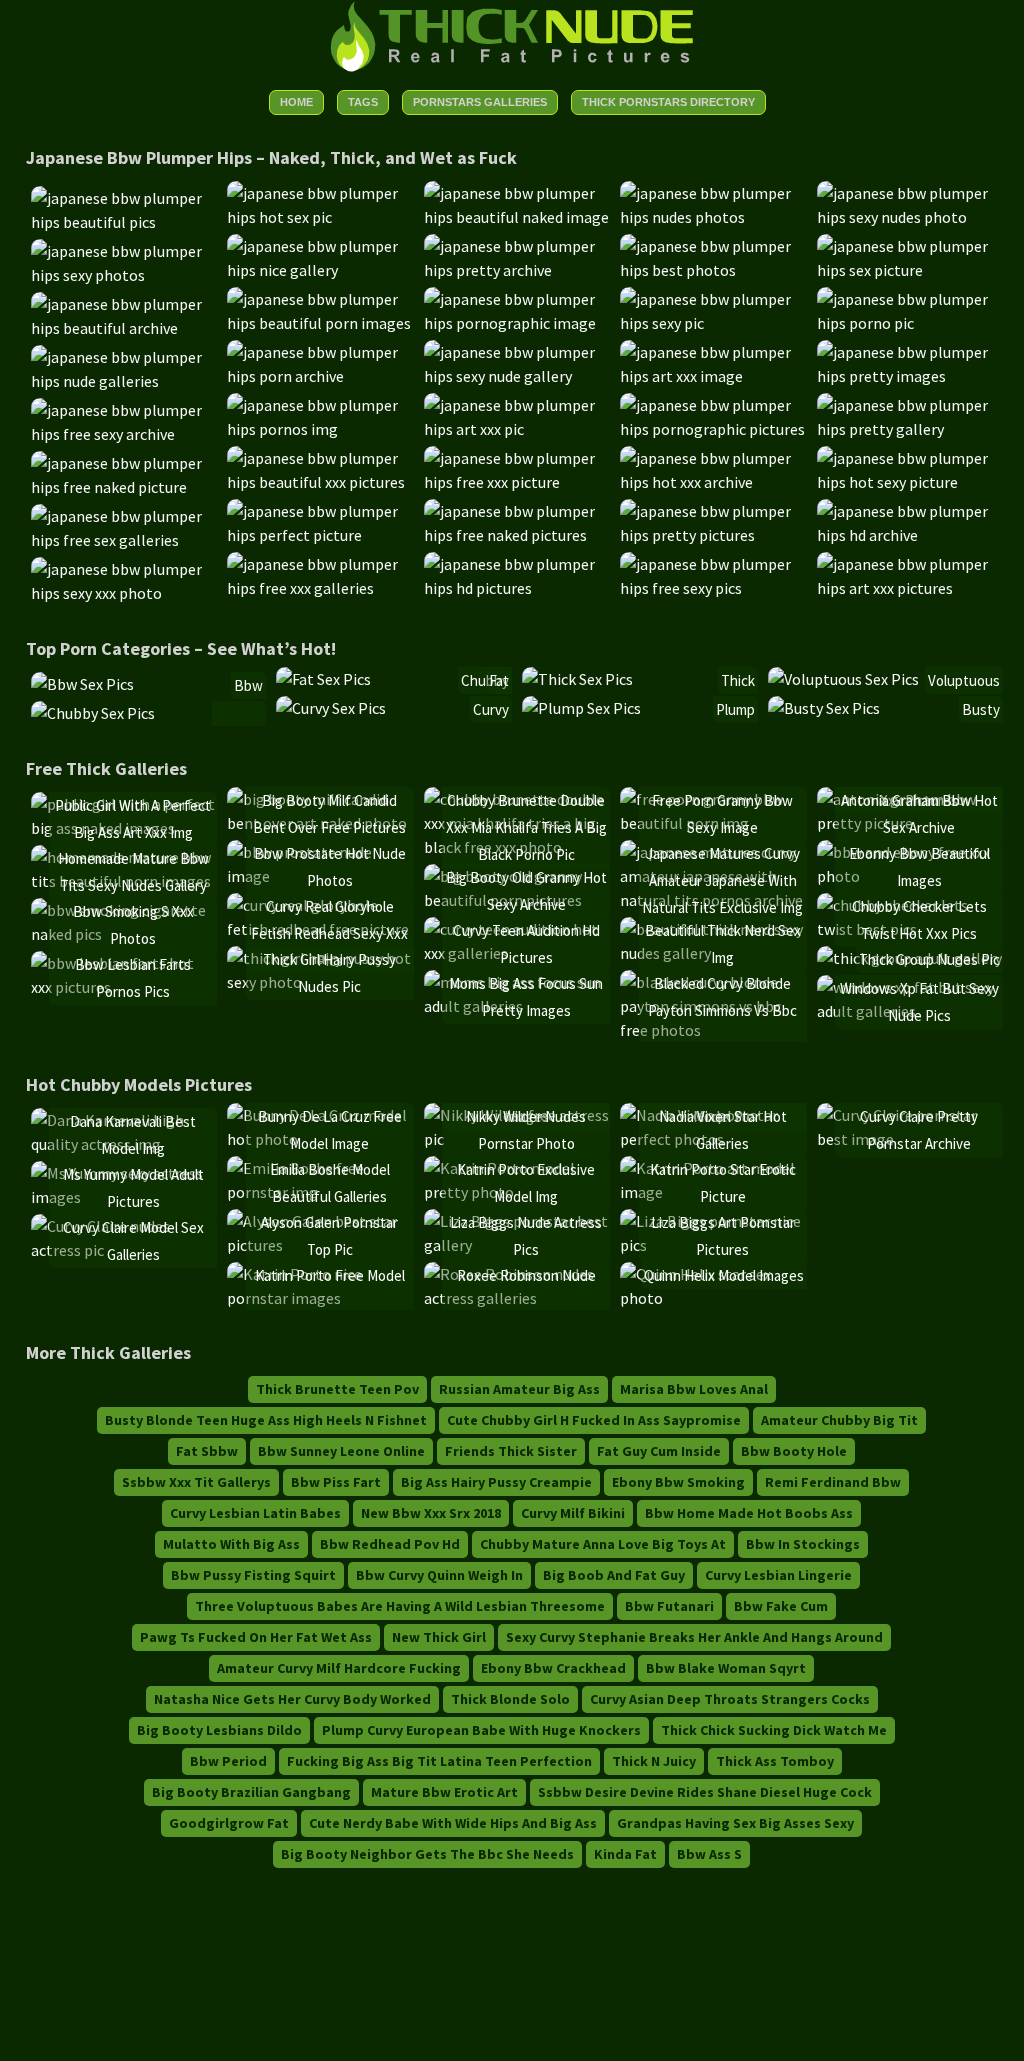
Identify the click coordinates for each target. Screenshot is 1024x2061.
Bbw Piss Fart (336, 1482)
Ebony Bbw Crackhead (553, 1668)
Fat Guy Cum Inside (659, 1451)
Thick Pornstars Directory (668, 102)
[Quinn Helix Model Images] (713, 1298)
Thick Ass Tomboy (775, 1761)
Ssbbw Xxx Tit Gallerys (196, 1482)
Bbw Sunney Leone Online (341, 1451)
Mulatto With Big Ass (231, 1544)
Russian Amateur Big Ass (519, 1389)
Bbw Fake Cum (781, 1606)
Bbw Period (228, 1761)
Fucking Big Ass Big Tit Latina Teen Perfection (439, 1761)
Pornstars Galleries (480, 102)
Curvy (491, 709)
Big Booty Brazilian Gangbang (251, 1792)
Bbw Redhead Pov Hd (390, 1544)
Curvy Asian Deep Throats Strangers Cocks (730, 1699)
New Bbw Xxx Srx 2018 (431, 1513)
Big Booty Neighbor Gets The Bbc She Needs (427, 1854)
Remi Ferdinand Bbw (833, 1482)
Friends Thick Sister (511, 1451)
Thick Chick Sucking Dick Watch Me (774, 1730)
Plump (735, 709)
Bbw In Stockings (803, 1544)
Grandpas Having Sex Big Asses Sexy (735, 1823)
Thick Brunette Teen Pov (337, 1389)
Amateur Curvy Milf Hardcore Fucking (339, 1668)
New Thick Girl (439, 1637)
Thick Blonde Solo (510, 1699)
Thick (738, 680)
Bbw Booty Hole (794, 1451)
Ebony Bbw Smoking (678, 1482)
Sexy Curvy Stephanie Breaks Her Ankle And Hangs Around (694, 1637)
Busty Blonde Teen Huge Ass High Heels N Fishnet (266, 1420)
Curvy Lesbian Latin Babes (255, 1513)
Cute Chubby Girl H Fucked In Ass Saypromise (594, 1420)
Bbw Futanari (669, 1606)
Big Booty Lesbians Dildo (219, 1730)
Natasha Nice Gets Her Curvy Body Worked (292, 1699)
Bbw (248, 685)
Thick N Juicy (654, 1761)
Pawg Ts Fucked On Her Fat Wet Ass (256, 1637)
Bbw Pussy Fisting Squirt (253, 1575)
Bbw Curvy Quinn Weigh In (439, 1575)
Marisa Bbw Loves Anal (694, 1389)
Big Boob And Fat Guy (614, 1575)
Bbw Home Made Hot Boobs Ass (749, 1513)
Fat (499, 680)
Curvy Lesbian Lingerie (778, 1575)
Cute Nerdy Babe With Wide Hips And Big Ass (453, 1823)
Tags (363, 102)
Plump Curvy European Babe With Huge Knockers (481, 1730)
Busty (981, 709)
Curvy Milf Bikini (573, 1513)
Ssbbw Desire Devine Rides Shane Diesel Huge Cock (705, 1792)
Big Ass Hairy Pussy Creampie (496, 1482)
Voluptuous (964, 680)
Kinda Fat (625, 1854)
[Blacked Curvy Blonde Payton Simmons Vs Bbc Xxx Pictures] (713, 1030)
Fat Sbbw (207, 1451)
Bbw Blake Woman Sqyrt (726, 1668)
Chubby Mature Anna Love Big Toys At (603, 1544)
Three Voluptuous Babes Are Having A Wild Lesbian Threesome (400, 1606)
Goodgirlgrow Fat (229, 1823)
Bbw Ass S (709, 1854)
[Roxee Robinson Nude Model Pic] (517, 1298)
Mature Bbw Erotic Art (444, 1792)
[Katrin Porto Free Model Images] (320, 1298)
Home (296, 102)
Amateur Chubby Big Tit (839, 1420)
